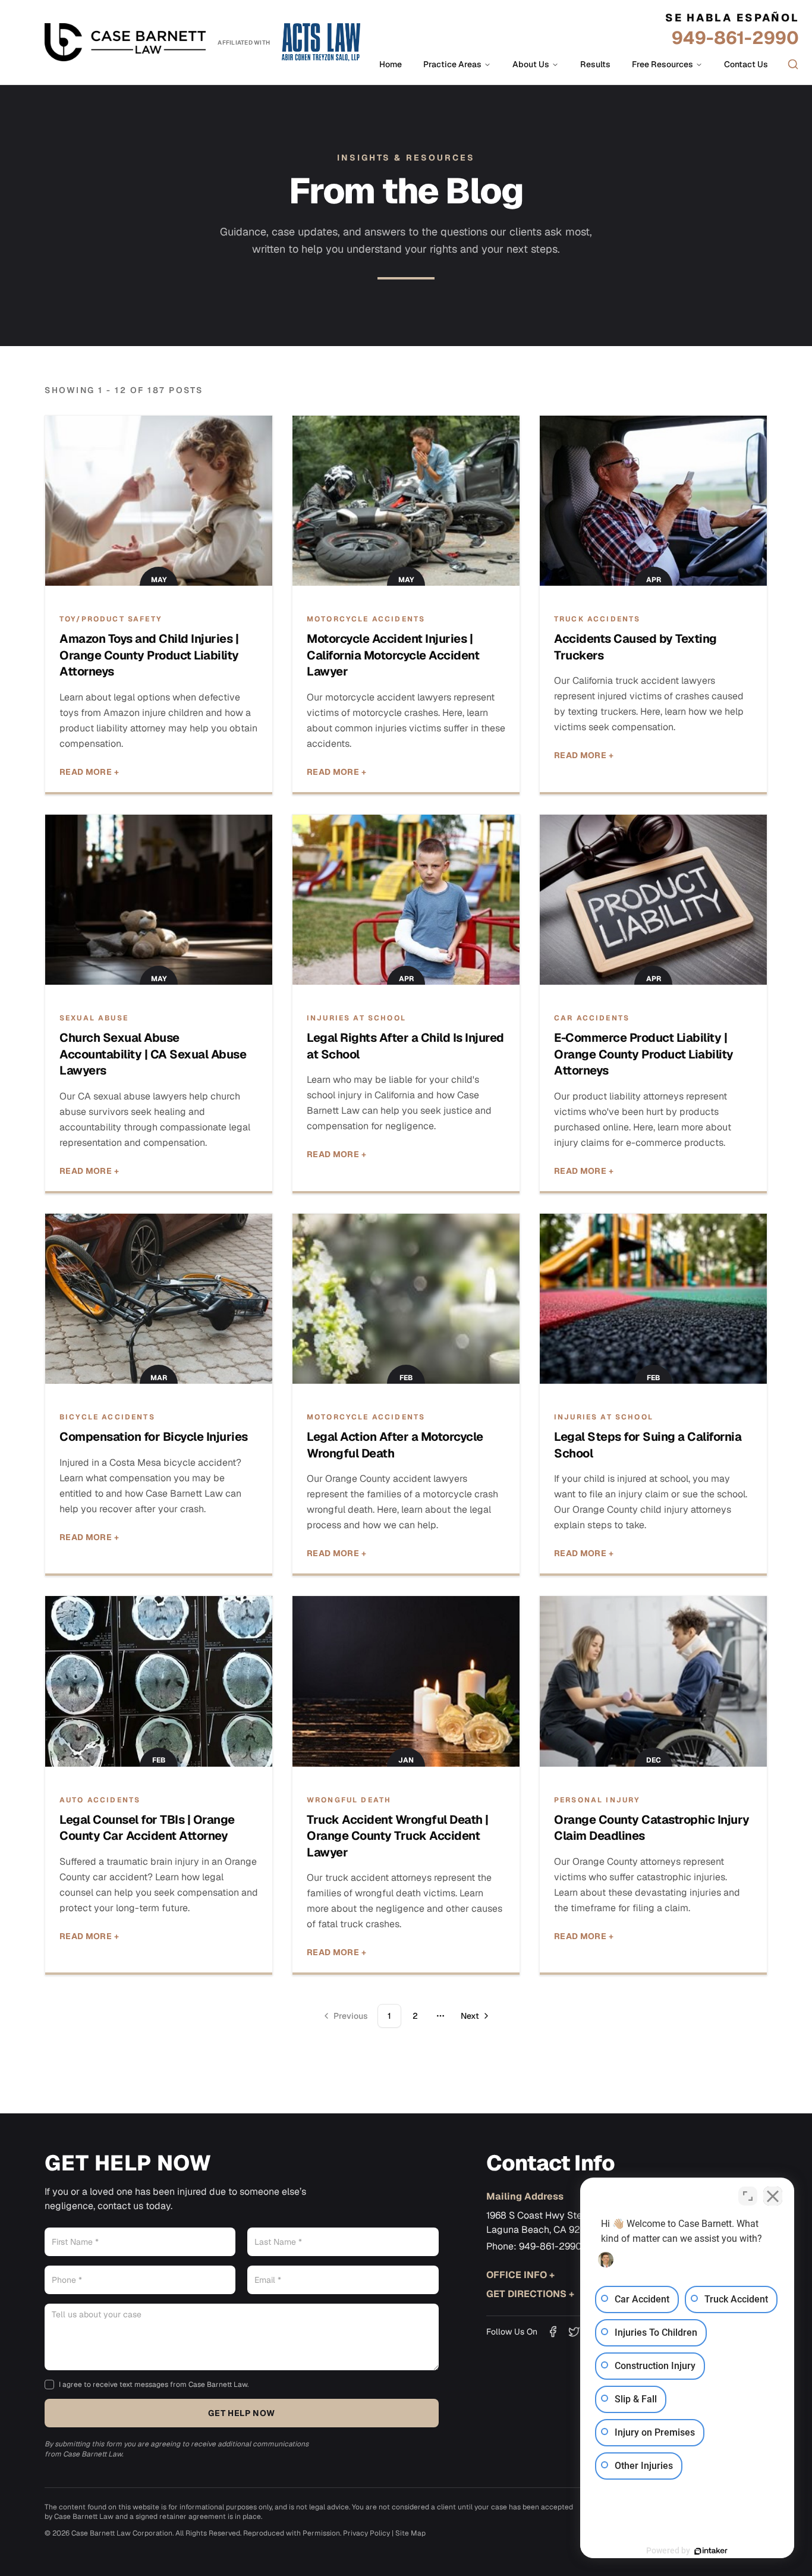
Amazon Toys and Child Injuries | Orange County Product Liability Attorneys (149, 655)
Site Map (410, 2533)
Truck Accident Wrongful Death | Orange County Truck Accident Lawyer (398, 1836)
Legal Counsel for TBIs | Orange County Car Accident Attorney (147, 1828)
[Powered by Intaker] (711, 2551)
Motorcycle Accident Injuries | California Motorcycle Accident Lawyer (393, 655)
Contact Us (746, 64)
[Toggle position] (748, 2196)
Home (391, 64)
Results (595, 64)
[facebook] (553, 2332)
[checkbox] (49, 2385)
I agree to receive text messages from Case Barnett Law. (154, 2385)
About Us (531, 64)
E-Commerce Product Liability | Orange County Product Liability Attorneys (644, 1054)
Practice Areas (452, 64)
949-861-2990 (735, 38)
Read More (89, 772)
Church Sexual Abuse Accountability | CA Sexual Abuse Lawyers (153, 1054)
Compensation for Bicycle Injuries (154, 1437)
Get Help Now (241, 2413)
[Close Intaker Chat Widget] (773, 2196)
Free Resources (662, 64)
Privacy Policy (366, 2533)
